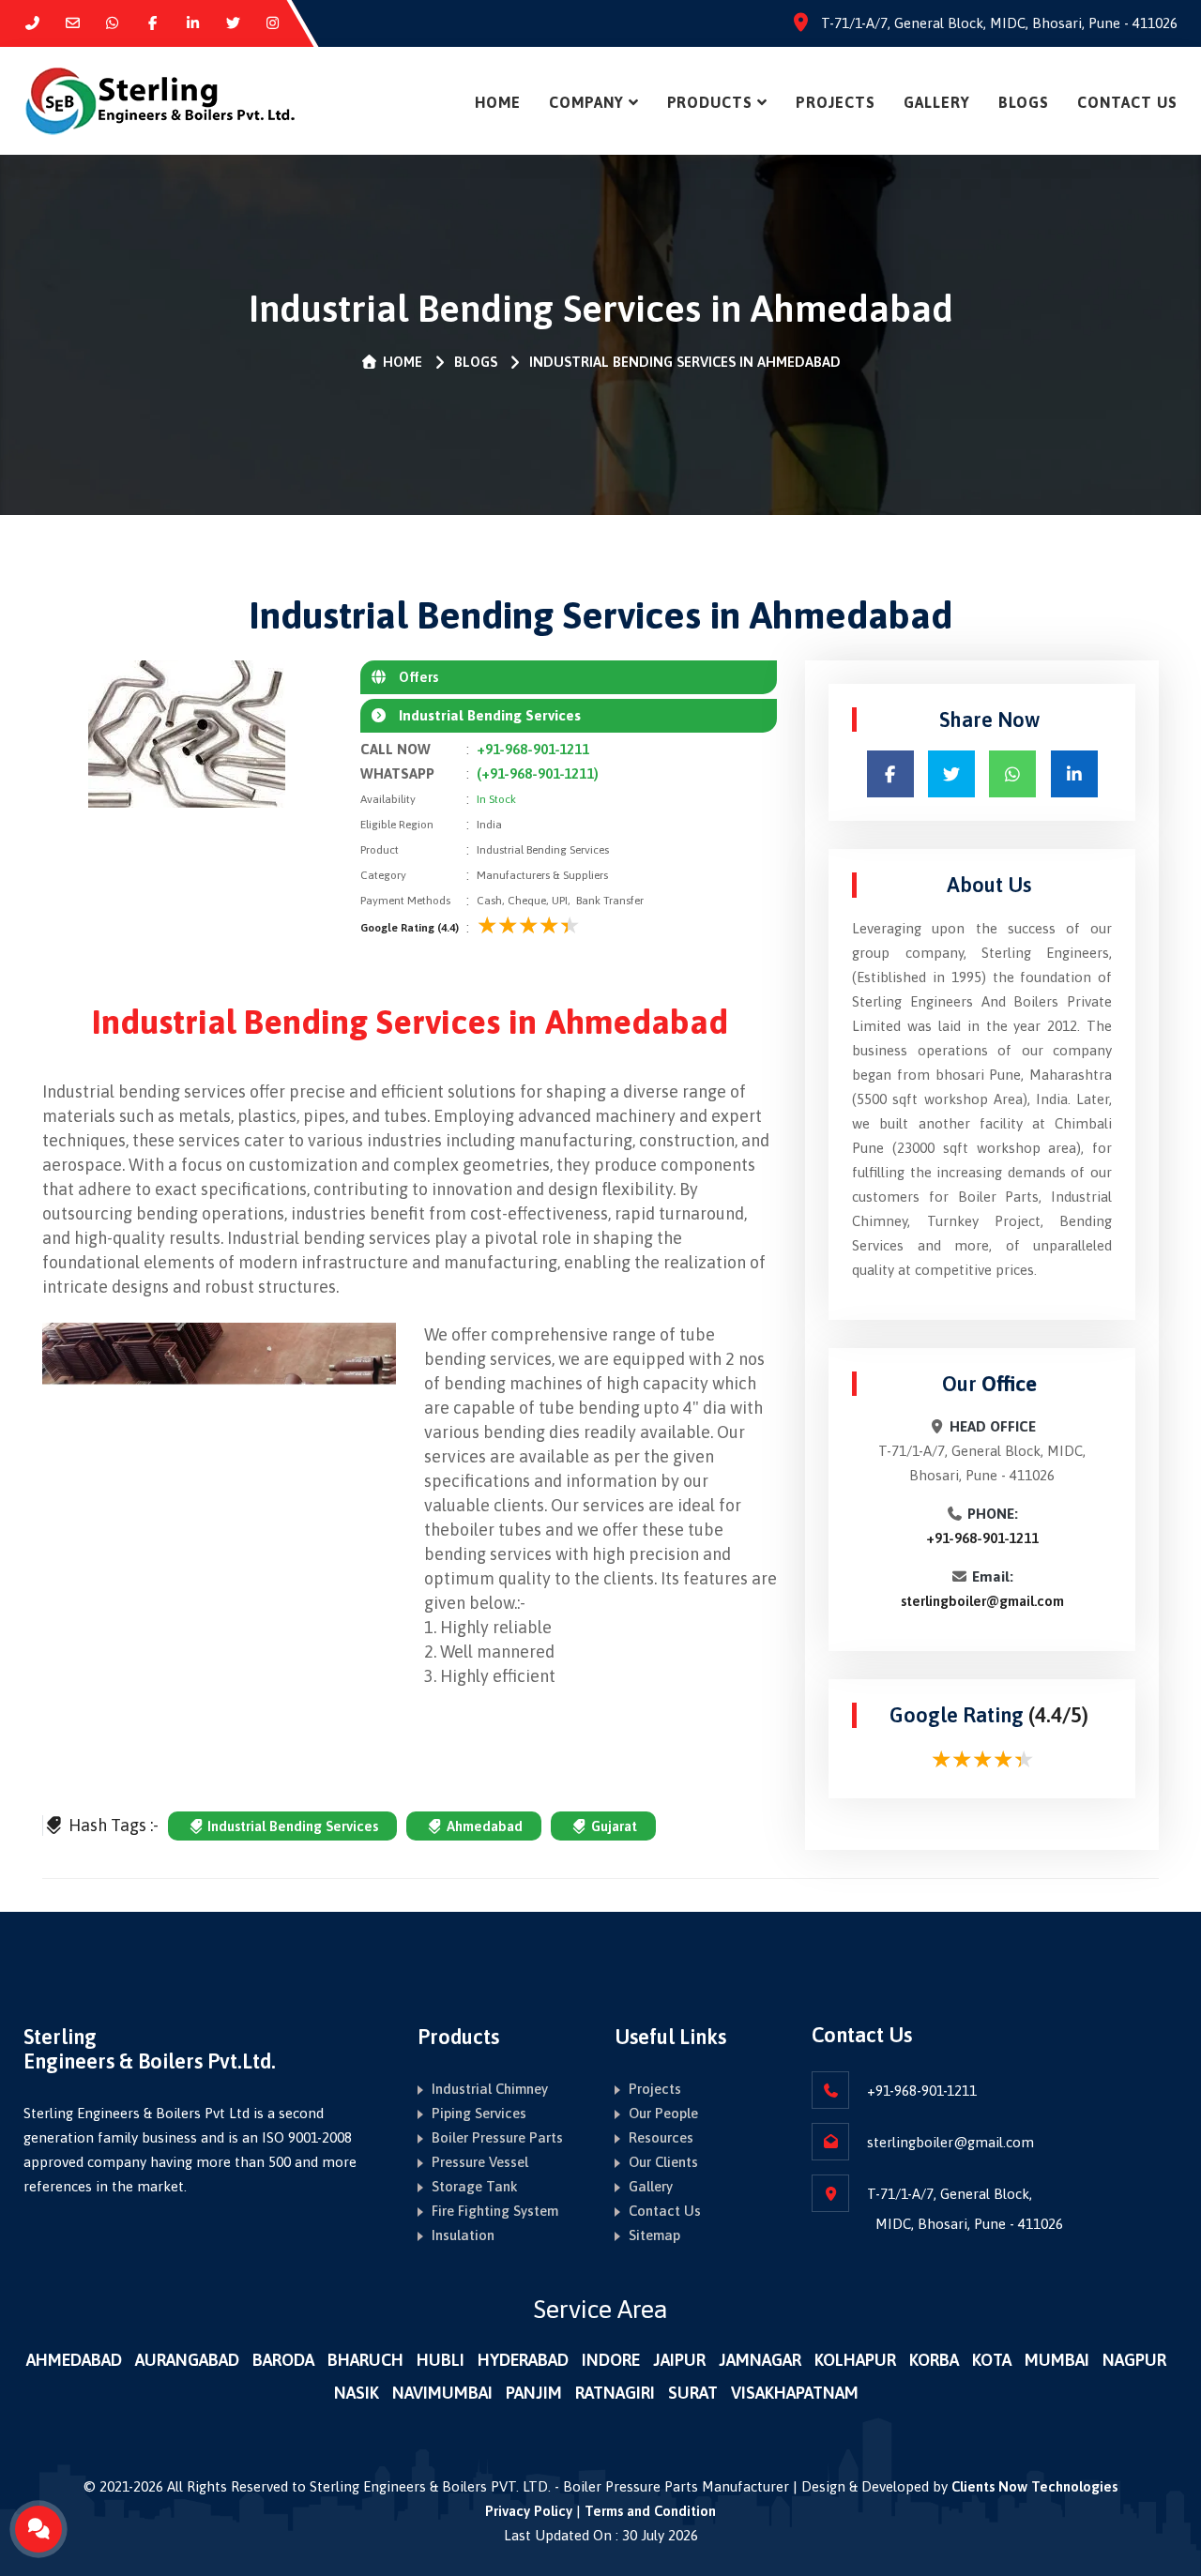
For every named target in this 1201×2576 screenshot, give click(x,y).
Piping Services (479, 2113)
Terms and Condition (650, 2511)
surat (693, 2393)
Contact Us (1127, 102)
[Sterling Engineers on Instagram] (274, 23)
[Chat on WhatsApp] (113, 23)
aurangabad (187, 2360)
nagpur (1134, 2360)
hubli (441, 2360)
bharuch (365, 2360)
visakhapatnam (795, 2393)
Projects (836, 102)
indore (611, 2360)
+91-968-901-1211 (533, 749)
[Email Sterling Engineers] (73, 23)
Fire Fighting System (495, 2211)
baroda (283, 2360)
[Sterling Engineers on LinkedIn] (193, 23)
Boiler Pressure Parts (497, 2137)
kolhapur (855, 2360)
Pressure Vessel (480, 2162)
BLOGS (476, 362)
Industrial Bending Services (291, 1826)
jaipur (679, 2360)
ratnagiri (615, 2393)
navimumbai (442, 2393)
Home (498, 102)
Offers (413, 677)
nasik (357, 2393)
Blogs (1024, 102)
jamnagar (760, 2360)
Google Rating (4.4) (410, 928)
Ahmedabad (483, 1826)
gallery (937, 102)
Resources (661, 2137)
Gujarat (612, 1826)
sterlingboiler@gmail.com (982, 1601)
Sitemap (654, 2235)
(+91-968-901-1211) (538, 773)
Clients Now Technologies (1034, 2486)
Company (586, 102)
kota (992, 2360)
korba (934, 2360)
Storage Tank (475, 2186)
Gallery (651, 2186)
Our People (663, 2113)
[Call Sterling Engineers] (32, 23)
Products (710, 102)
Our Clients (663, 2162)
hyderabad (523, 2360)
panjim (534, 2393)
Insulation (463, 2235)
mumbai (1057, 2360)
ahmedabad (74, 2360)
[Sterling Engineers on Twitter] (233, 23)
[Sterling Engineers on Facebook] (152, 23)
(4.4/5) (1058, 1715)
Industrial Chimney (490, 2089)
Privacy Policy (529, 2511)
